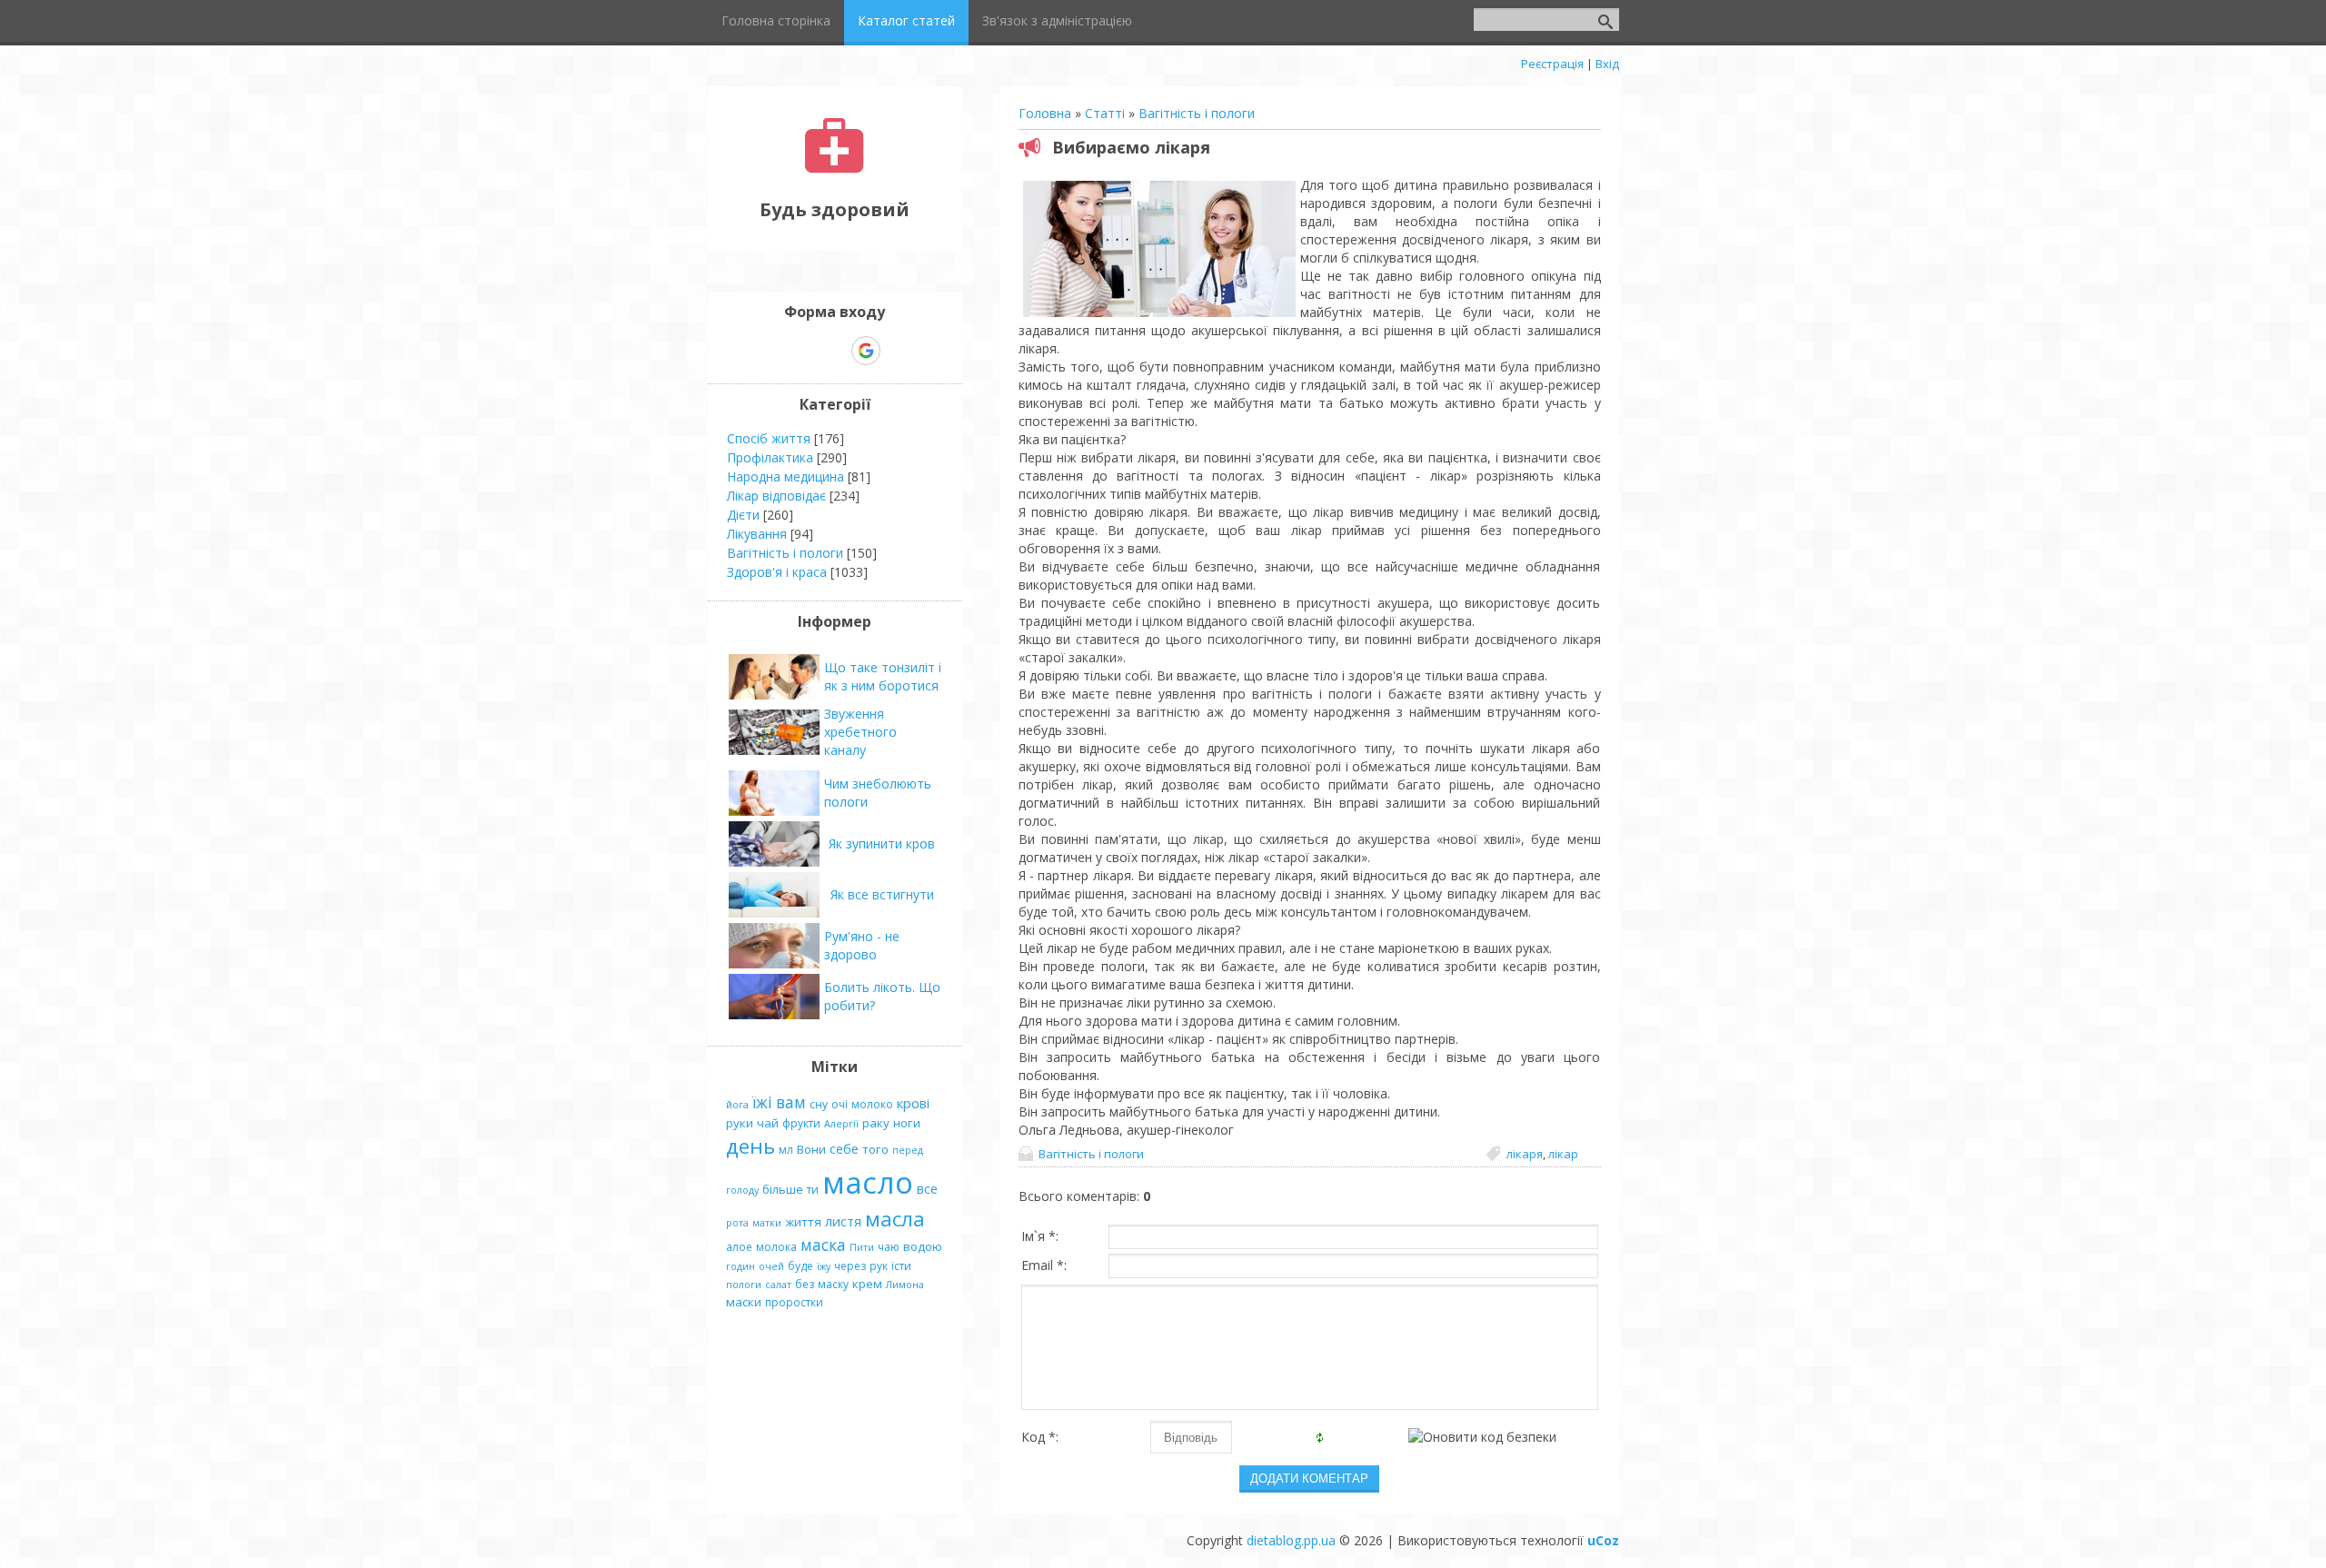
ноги (907, 1123)
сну (819, 1104)
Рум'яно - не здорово (862, 945)
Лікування (757, 534)
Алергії (841, 1124)
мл (786, 1150)
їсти (901, 1266)
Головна (1045, 113)
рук (879, 1266)
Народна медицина (785, 476)
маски (744, 1302)
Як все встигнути (882, 894)
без (805, 1284)
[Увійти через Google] (866, 351)
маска (823, 1245)
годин (741, 1266)
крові (913, 1103)
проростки (794, 1302)
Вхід (1607, 64)
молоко (872, 1104)
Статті (1105, 113)
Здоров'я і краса (777, 572)
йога (737, 1105)
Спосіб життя (769, 438)
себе (844, 1148)
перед (908, 1150)
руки (740, 1123)
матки (767, 1223)
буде (800, 1266)
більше (783, 1189)
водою (923, 1246)
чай (768, 1123)
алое (739, 1247)
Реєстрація (1552, 64)
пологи (744, 1285)
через (850, 1266)
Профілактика (770, 457)
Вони (811, 1149)
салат (778, 1285)
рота (737, 1223)
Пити (862, 1247)
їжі (762, 1102)
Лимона (905, 1285)
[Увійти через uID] (803, 351)
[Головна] (835, 169)
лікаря (1525, 1154)
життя (803, 1222)
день (750, 1146)
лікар (1563, 1154)
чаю (889, 1247)
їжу (824, 1266)
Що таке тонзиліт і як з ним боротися (883, 676)
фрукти (801, 1123)
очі (840, 1104)
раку (876, 1123)
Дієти (743, 515)
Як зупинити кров (882, 844)
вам (791, 1102)
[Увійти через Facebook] (834, 351)
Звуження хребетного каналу (860, 732)
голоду (742, 1190)
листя (843, 1221)
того (875, 1149)
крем (867, 1284)
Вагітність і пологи (1197, 113)
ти (813, 1190)
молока (776, 1247)
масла (895, 1219)
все (927, 1188)
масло (868, 1182)
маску (833, 1284)
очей (771, 1266)
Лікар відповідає (776, 496)
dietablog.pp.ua (1291, 1540)
